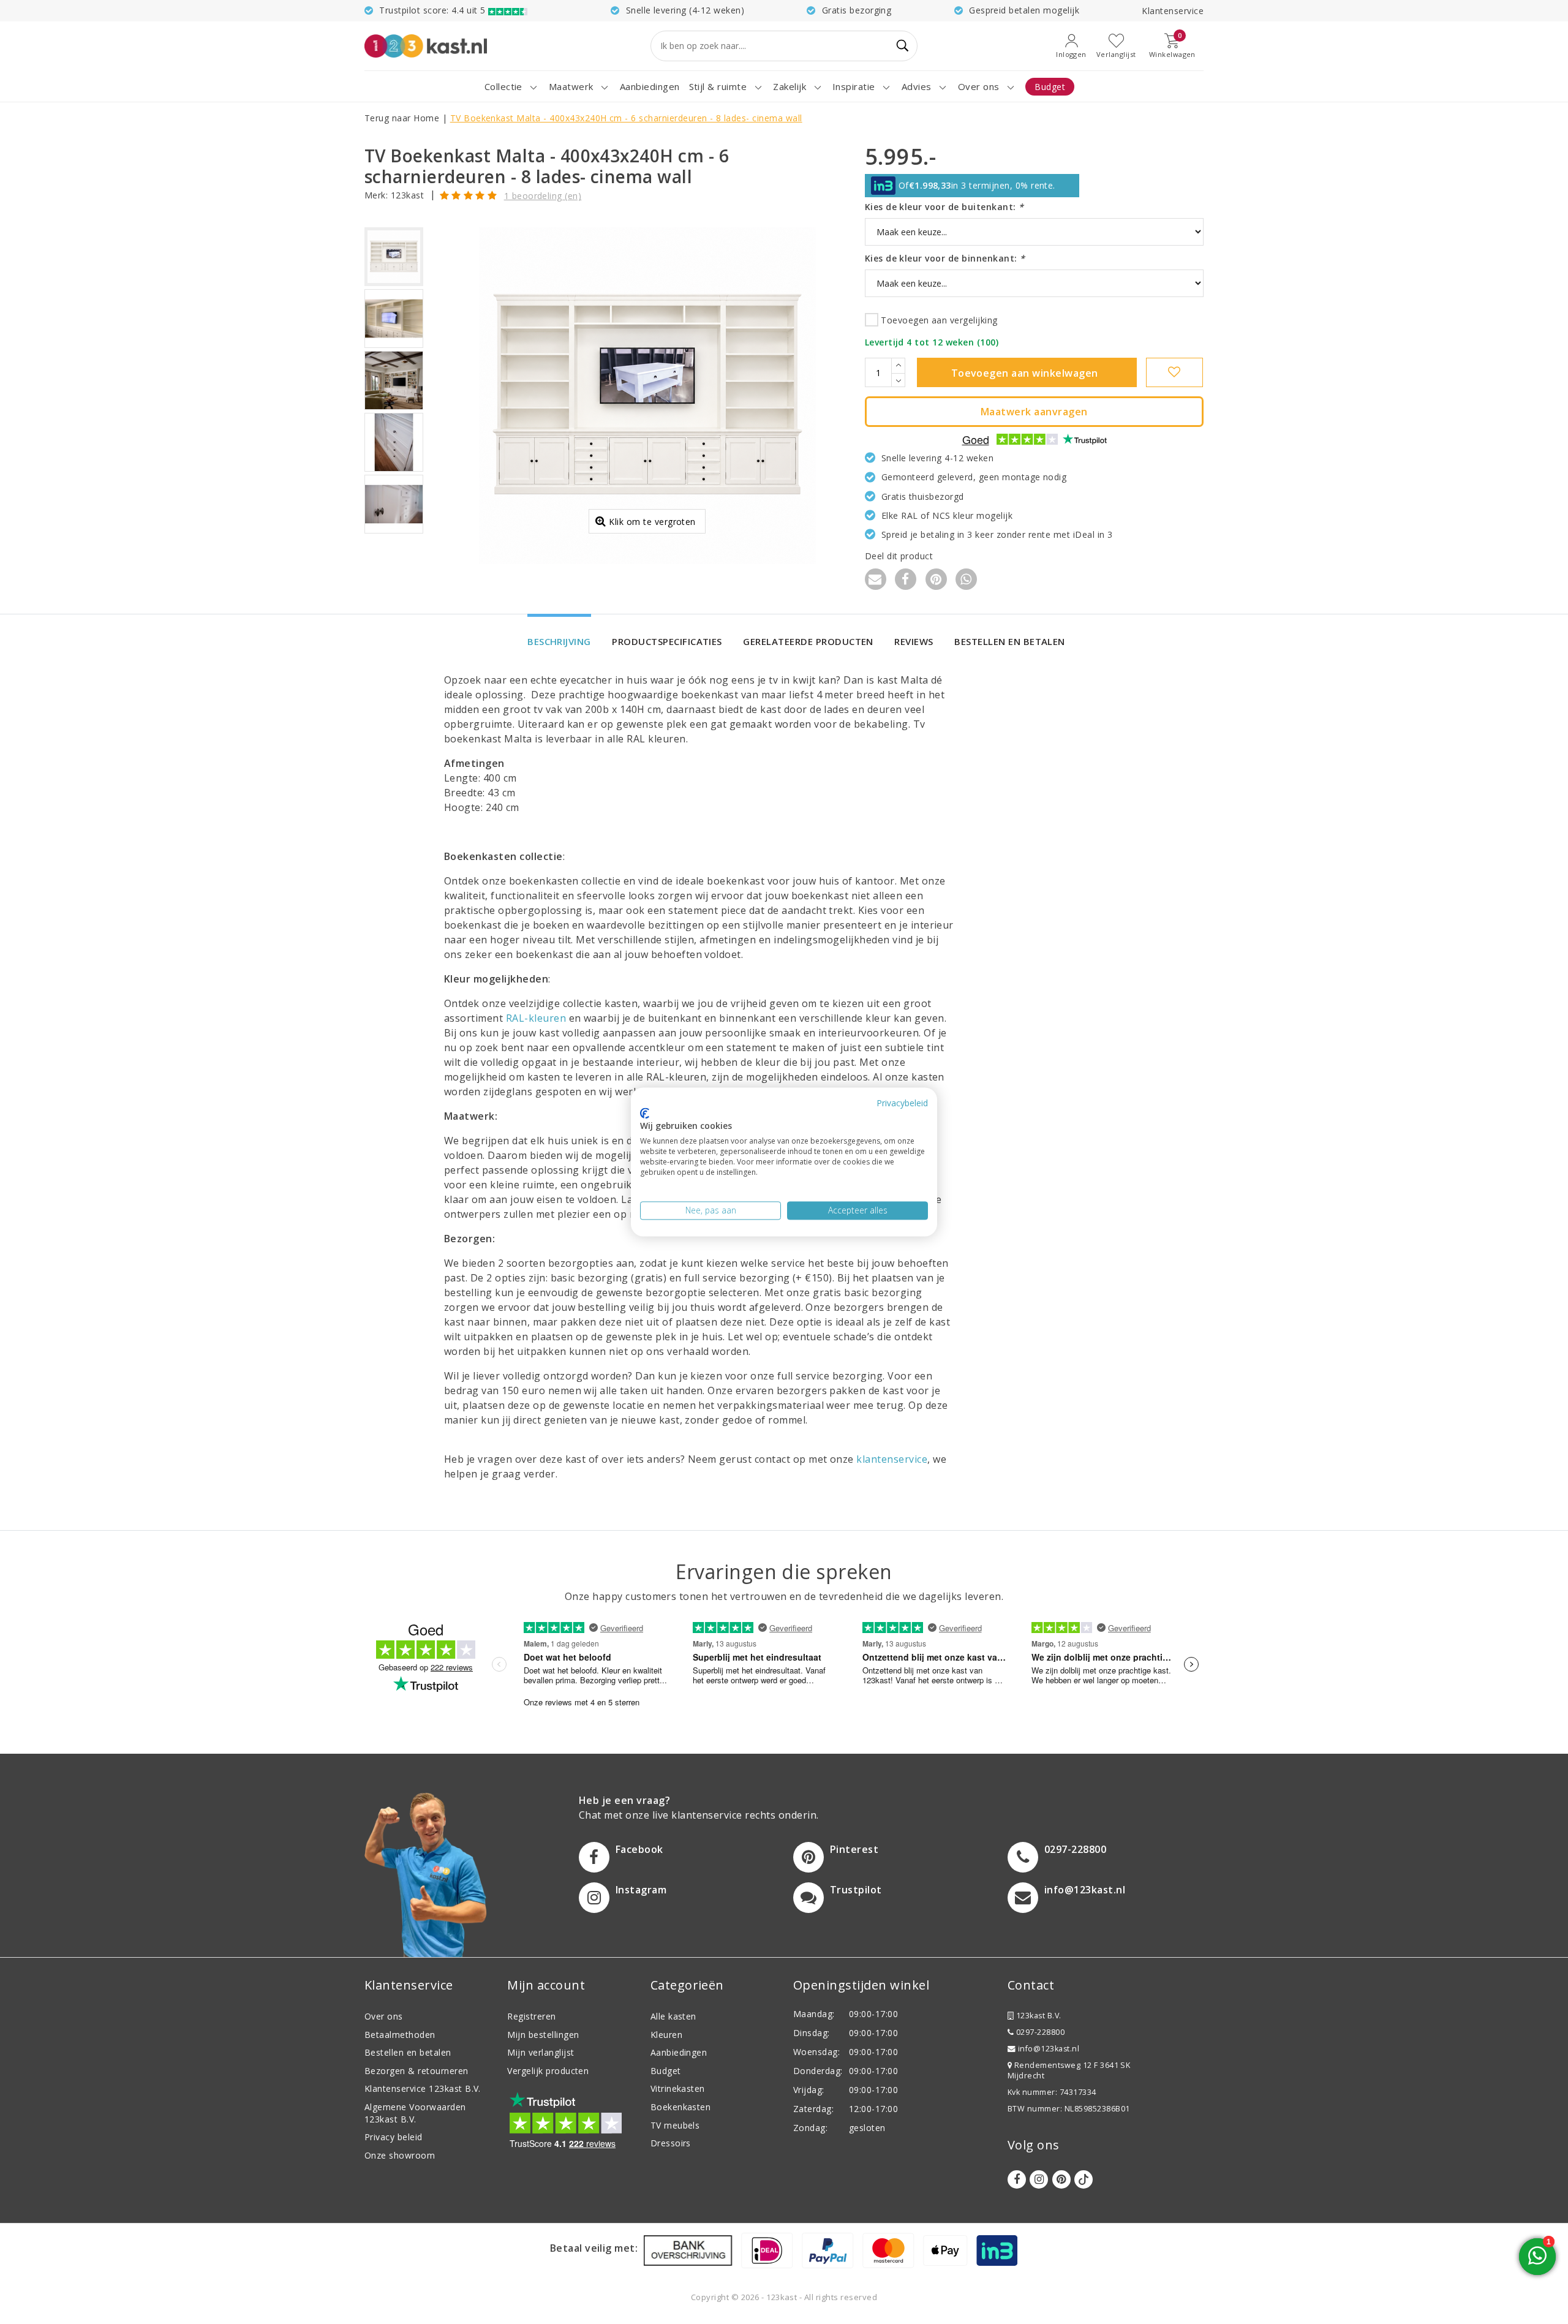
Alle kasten (673, 2016)
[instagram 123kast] (1039, 2179)
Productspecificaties (667, 641)
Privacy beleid (394, 2137)
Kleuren (666, 2035)
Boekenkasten (681, 2107)
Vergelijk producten (548, 2071)
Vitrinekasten (678, 2088)
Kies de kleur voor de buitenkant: (944, 207)
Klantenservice (1173, 11)
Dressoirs (671, 2143)
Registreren (531, 2016)
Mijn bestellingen (543, 2035)
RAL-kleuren (536, 1018)
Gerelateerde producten (808, 641)
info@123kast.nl (1049, 2049)
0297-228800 (1039, 2032)
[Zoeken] (903, 46)
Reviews (914, 641)
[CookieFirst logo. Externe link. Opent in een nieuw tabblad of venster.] (645, 1113)
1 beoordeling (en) (543, 196)
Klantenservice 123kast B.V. (423, 2088)
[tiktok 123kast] (1084, 2179)
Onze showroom (400, 2155)
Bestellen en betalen (1010, 641)
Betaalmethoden (400, 2035)
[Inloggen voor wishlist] (1174, 372)
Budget (666, 2071)
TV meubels (675, 2125)
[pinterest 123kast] (1061, 2179)
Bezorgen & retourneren (417, 2071)
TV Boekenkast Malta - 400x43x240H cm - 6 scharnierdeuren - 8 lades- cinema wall (626, 118)
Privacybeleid (902, 1103)
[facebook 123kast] (1017, 2179)
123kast (407, 195)
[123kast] (426, 46)
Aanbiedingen (679, 2052)
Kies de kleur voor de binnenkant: (945, 258)
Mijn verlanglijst (541, 2052)
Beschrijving (559, 641)
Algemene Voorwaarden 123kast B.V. (415, 2113)
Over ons (384, 2016)
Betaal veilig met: (594, 2248)
